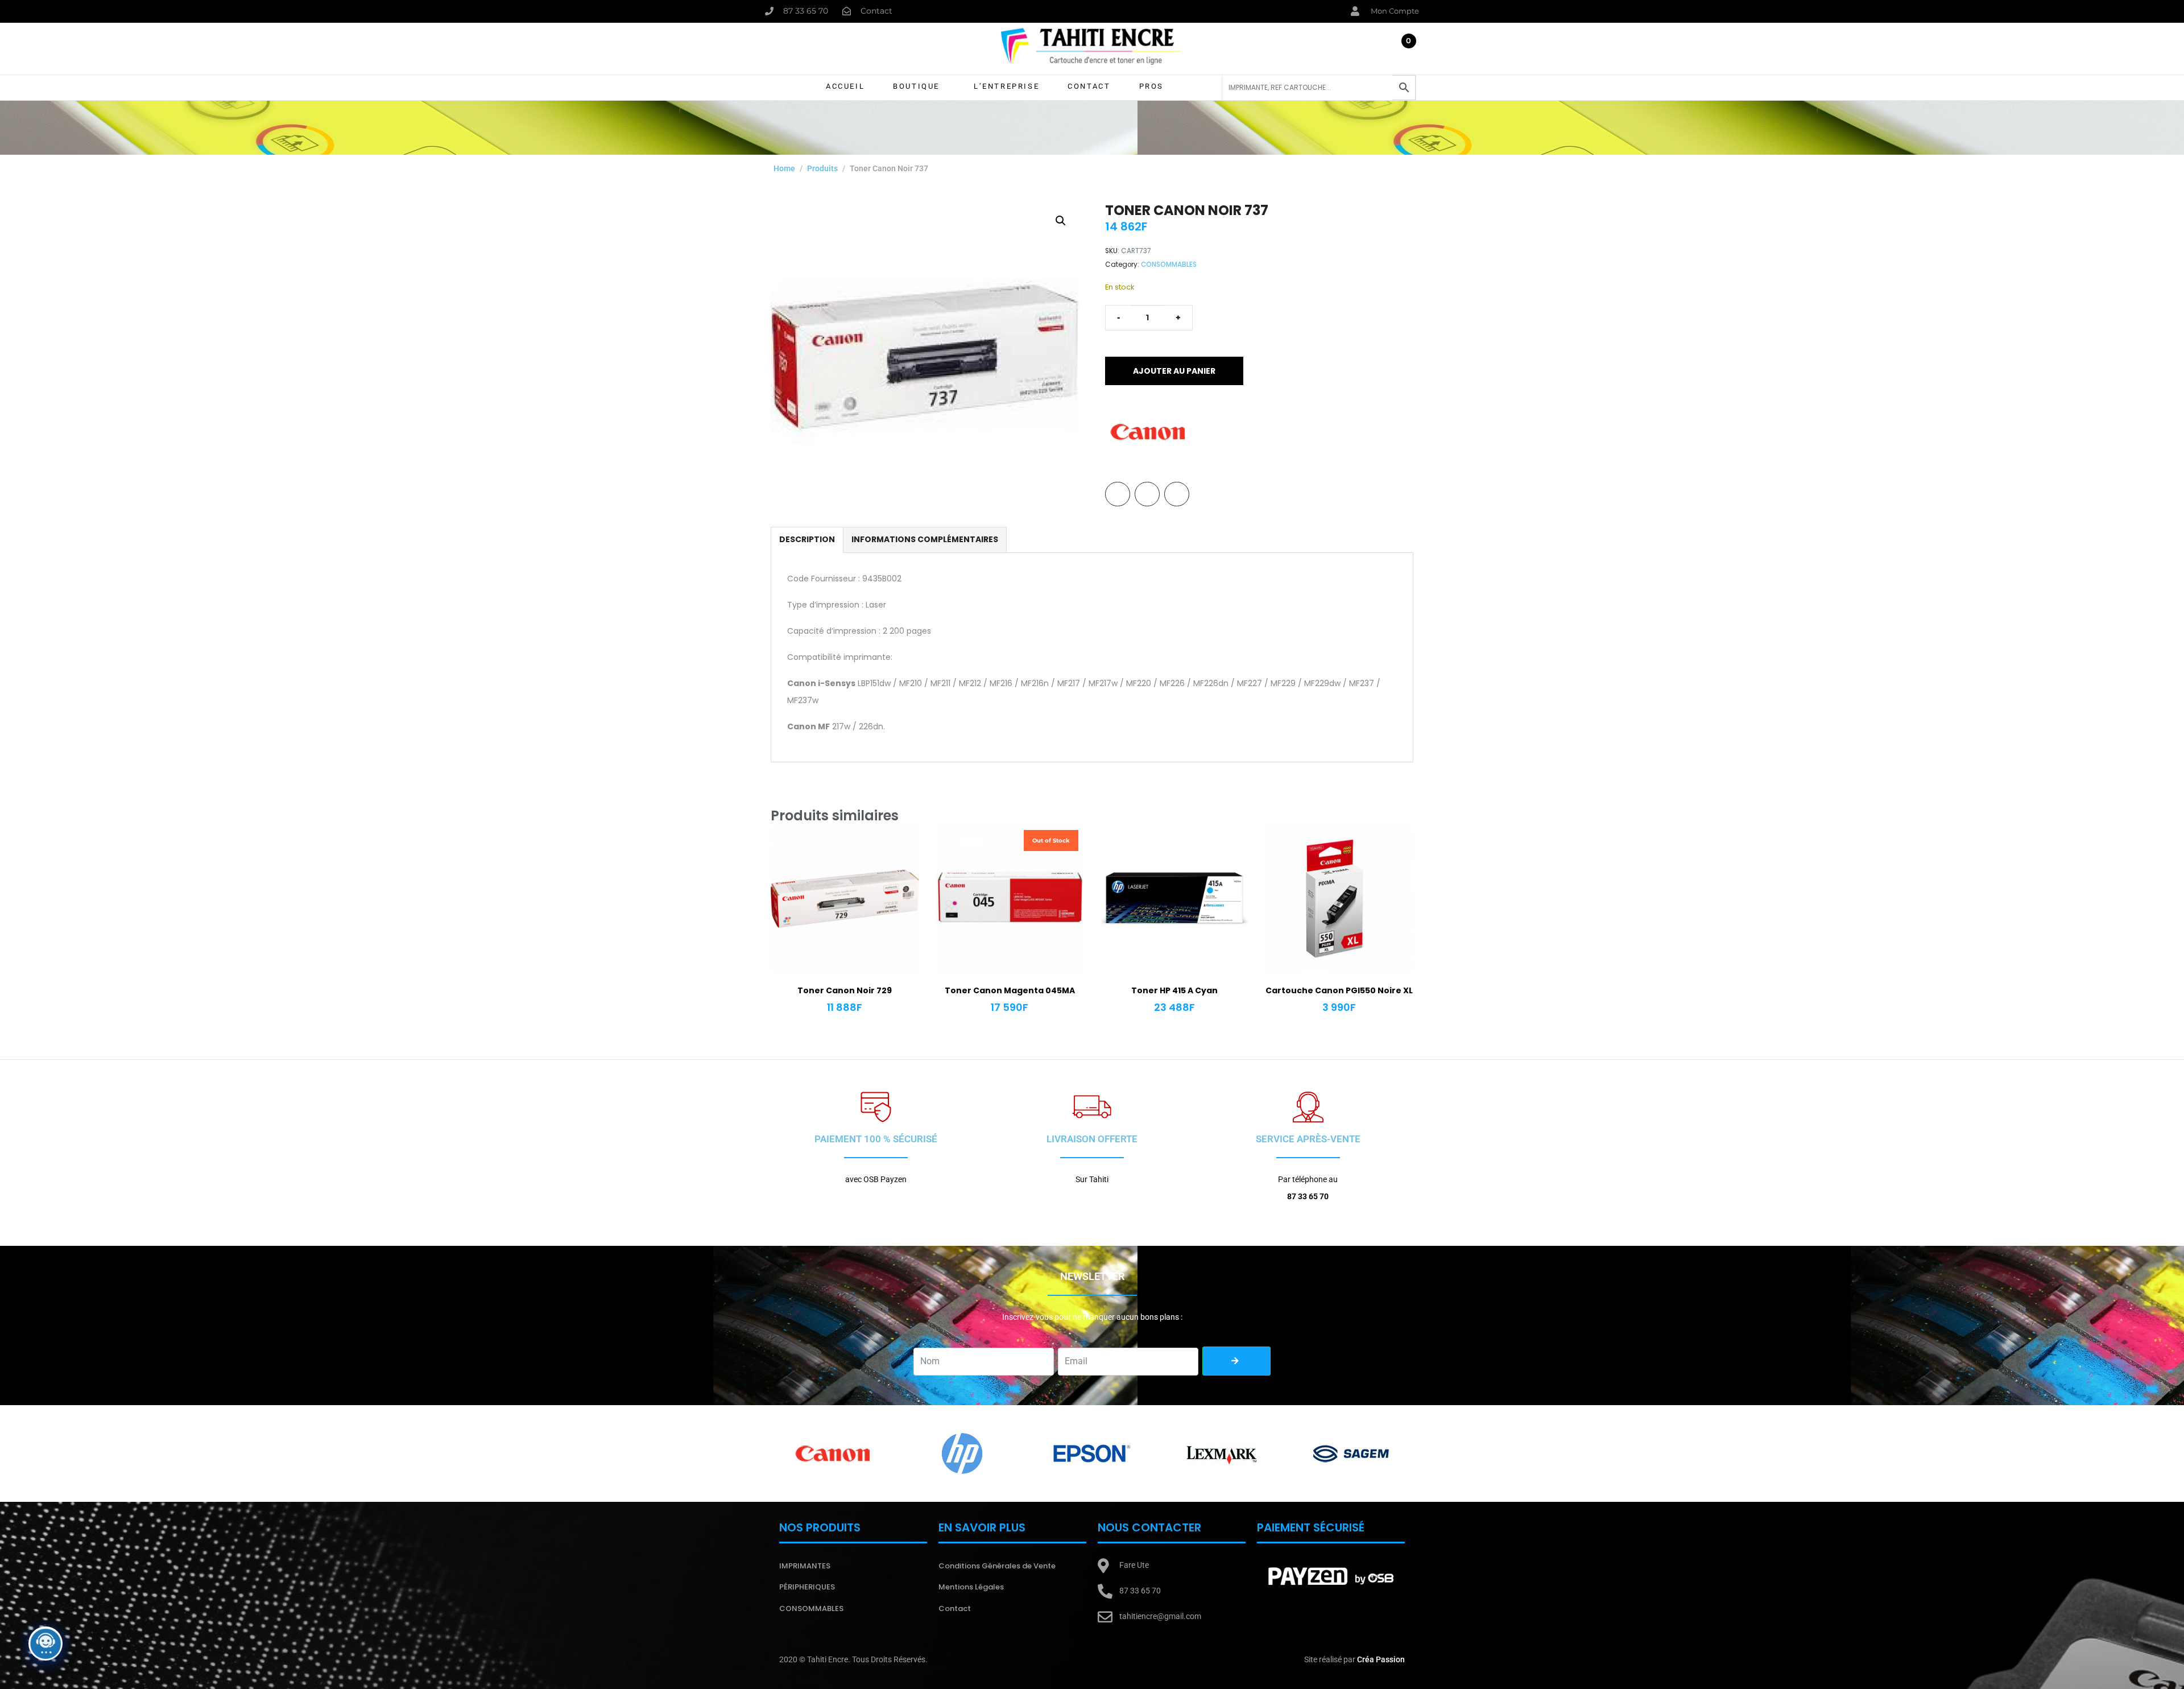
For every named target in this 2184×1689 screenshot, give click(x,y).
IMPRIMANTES (805, 1566)
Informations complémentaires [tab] (925, 539)
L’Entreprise (1006, 86)
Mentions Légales (971, 1587)
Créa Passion (1381, 1659)
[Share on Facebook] (1118, 494)
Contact (1089, 86)
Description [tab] (807, 539)
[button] (1061, 221)
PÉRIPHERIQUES (807, 1587)
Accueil (845, 86)
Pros (1151, 86)
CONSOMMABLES (1169, 265)
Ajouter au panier (1174, 371)
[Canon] (1148, 432)
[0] (1405, 51)
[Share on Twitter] (1147, 494)
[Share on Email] (1177, 494)
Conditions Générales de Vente (997, 1566)
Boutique (916, 86)
